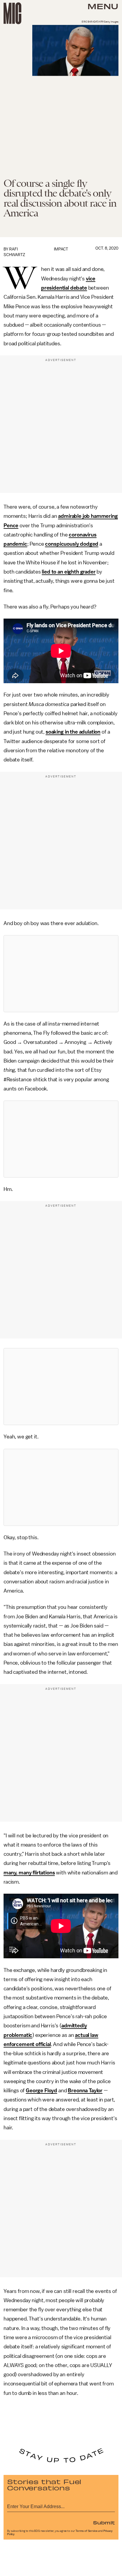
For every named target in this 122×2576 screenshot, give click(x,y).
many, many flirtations (29, 1873)
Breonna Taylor (85, 2090)
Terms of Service (86, 2531)
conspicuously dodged (72, 544)
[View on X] (61, 974)
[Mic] (12, 13)
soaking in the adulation (73, 732)
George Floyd (41, 2090)
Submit (104, 2522)
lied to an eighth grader (69, 572)
